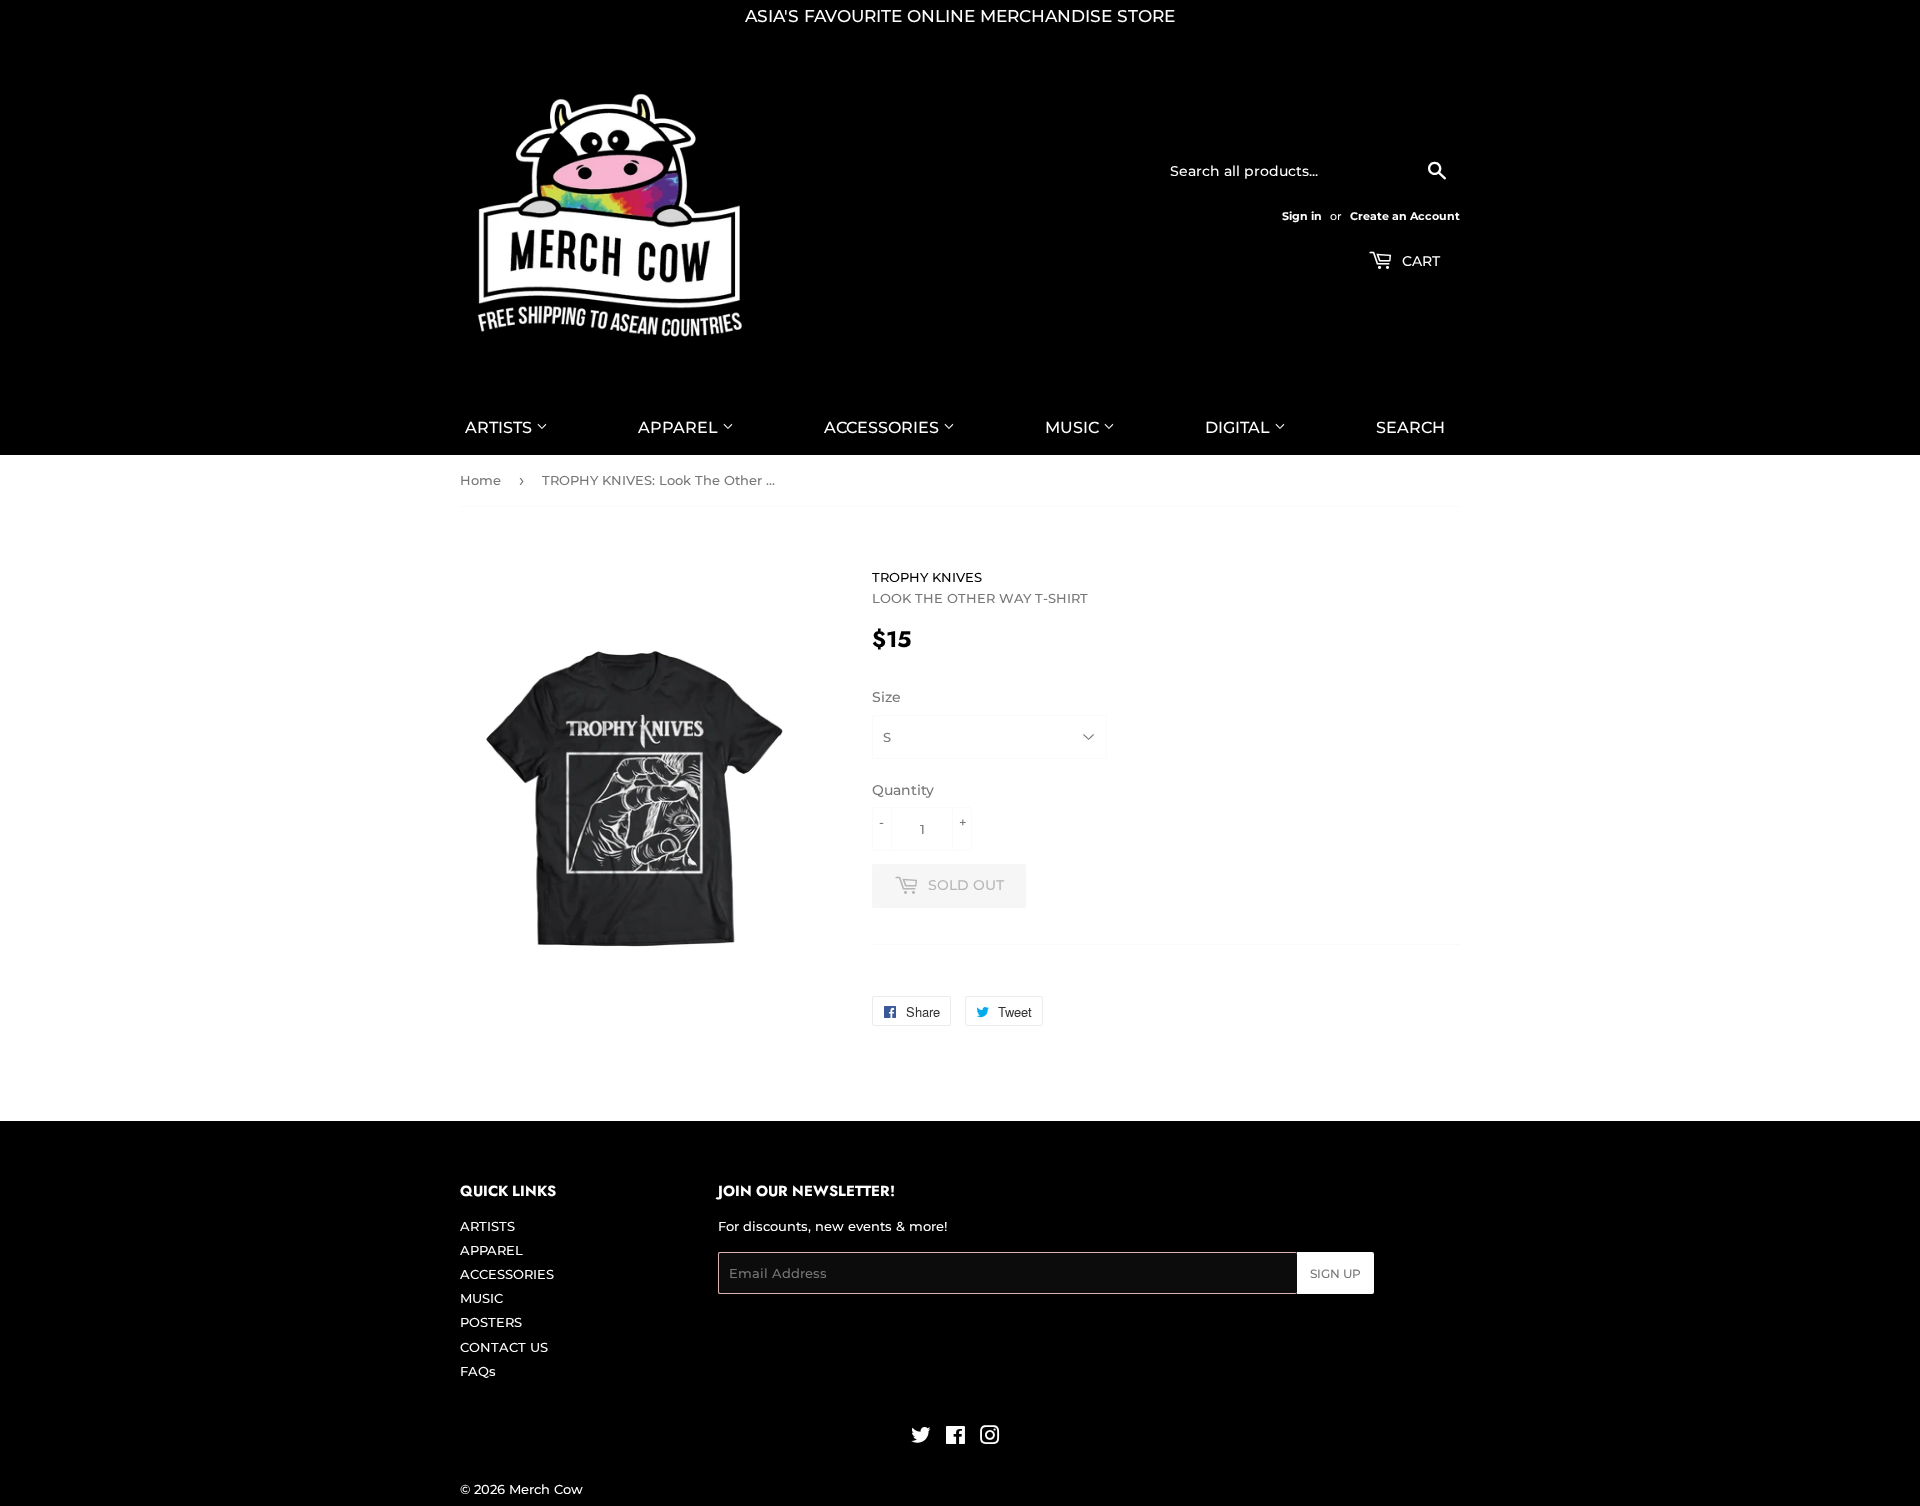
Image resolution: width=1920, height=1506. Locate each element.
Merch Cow (546, 1489)
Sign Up (1335, 1273)
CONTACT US (504, 1347)
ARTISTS (500, 427)
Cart (1419, 261)
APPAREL (680, 427)
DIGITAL (1239, 427)
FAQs (478, 1371)
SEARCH (1410, 427)
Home (480, 480)
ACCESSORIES (883, 427)
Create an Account (1405, 216)
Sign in (1302, 216)
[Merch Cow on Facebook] (955, 1438)
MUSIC (1074, 427)
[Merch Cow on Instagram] (990, 1438)
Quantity (903, 790)
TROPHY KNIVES (927, 577)
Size (886, 697)
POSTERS (491, 1322)
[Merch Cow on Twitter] (921, 1438)
